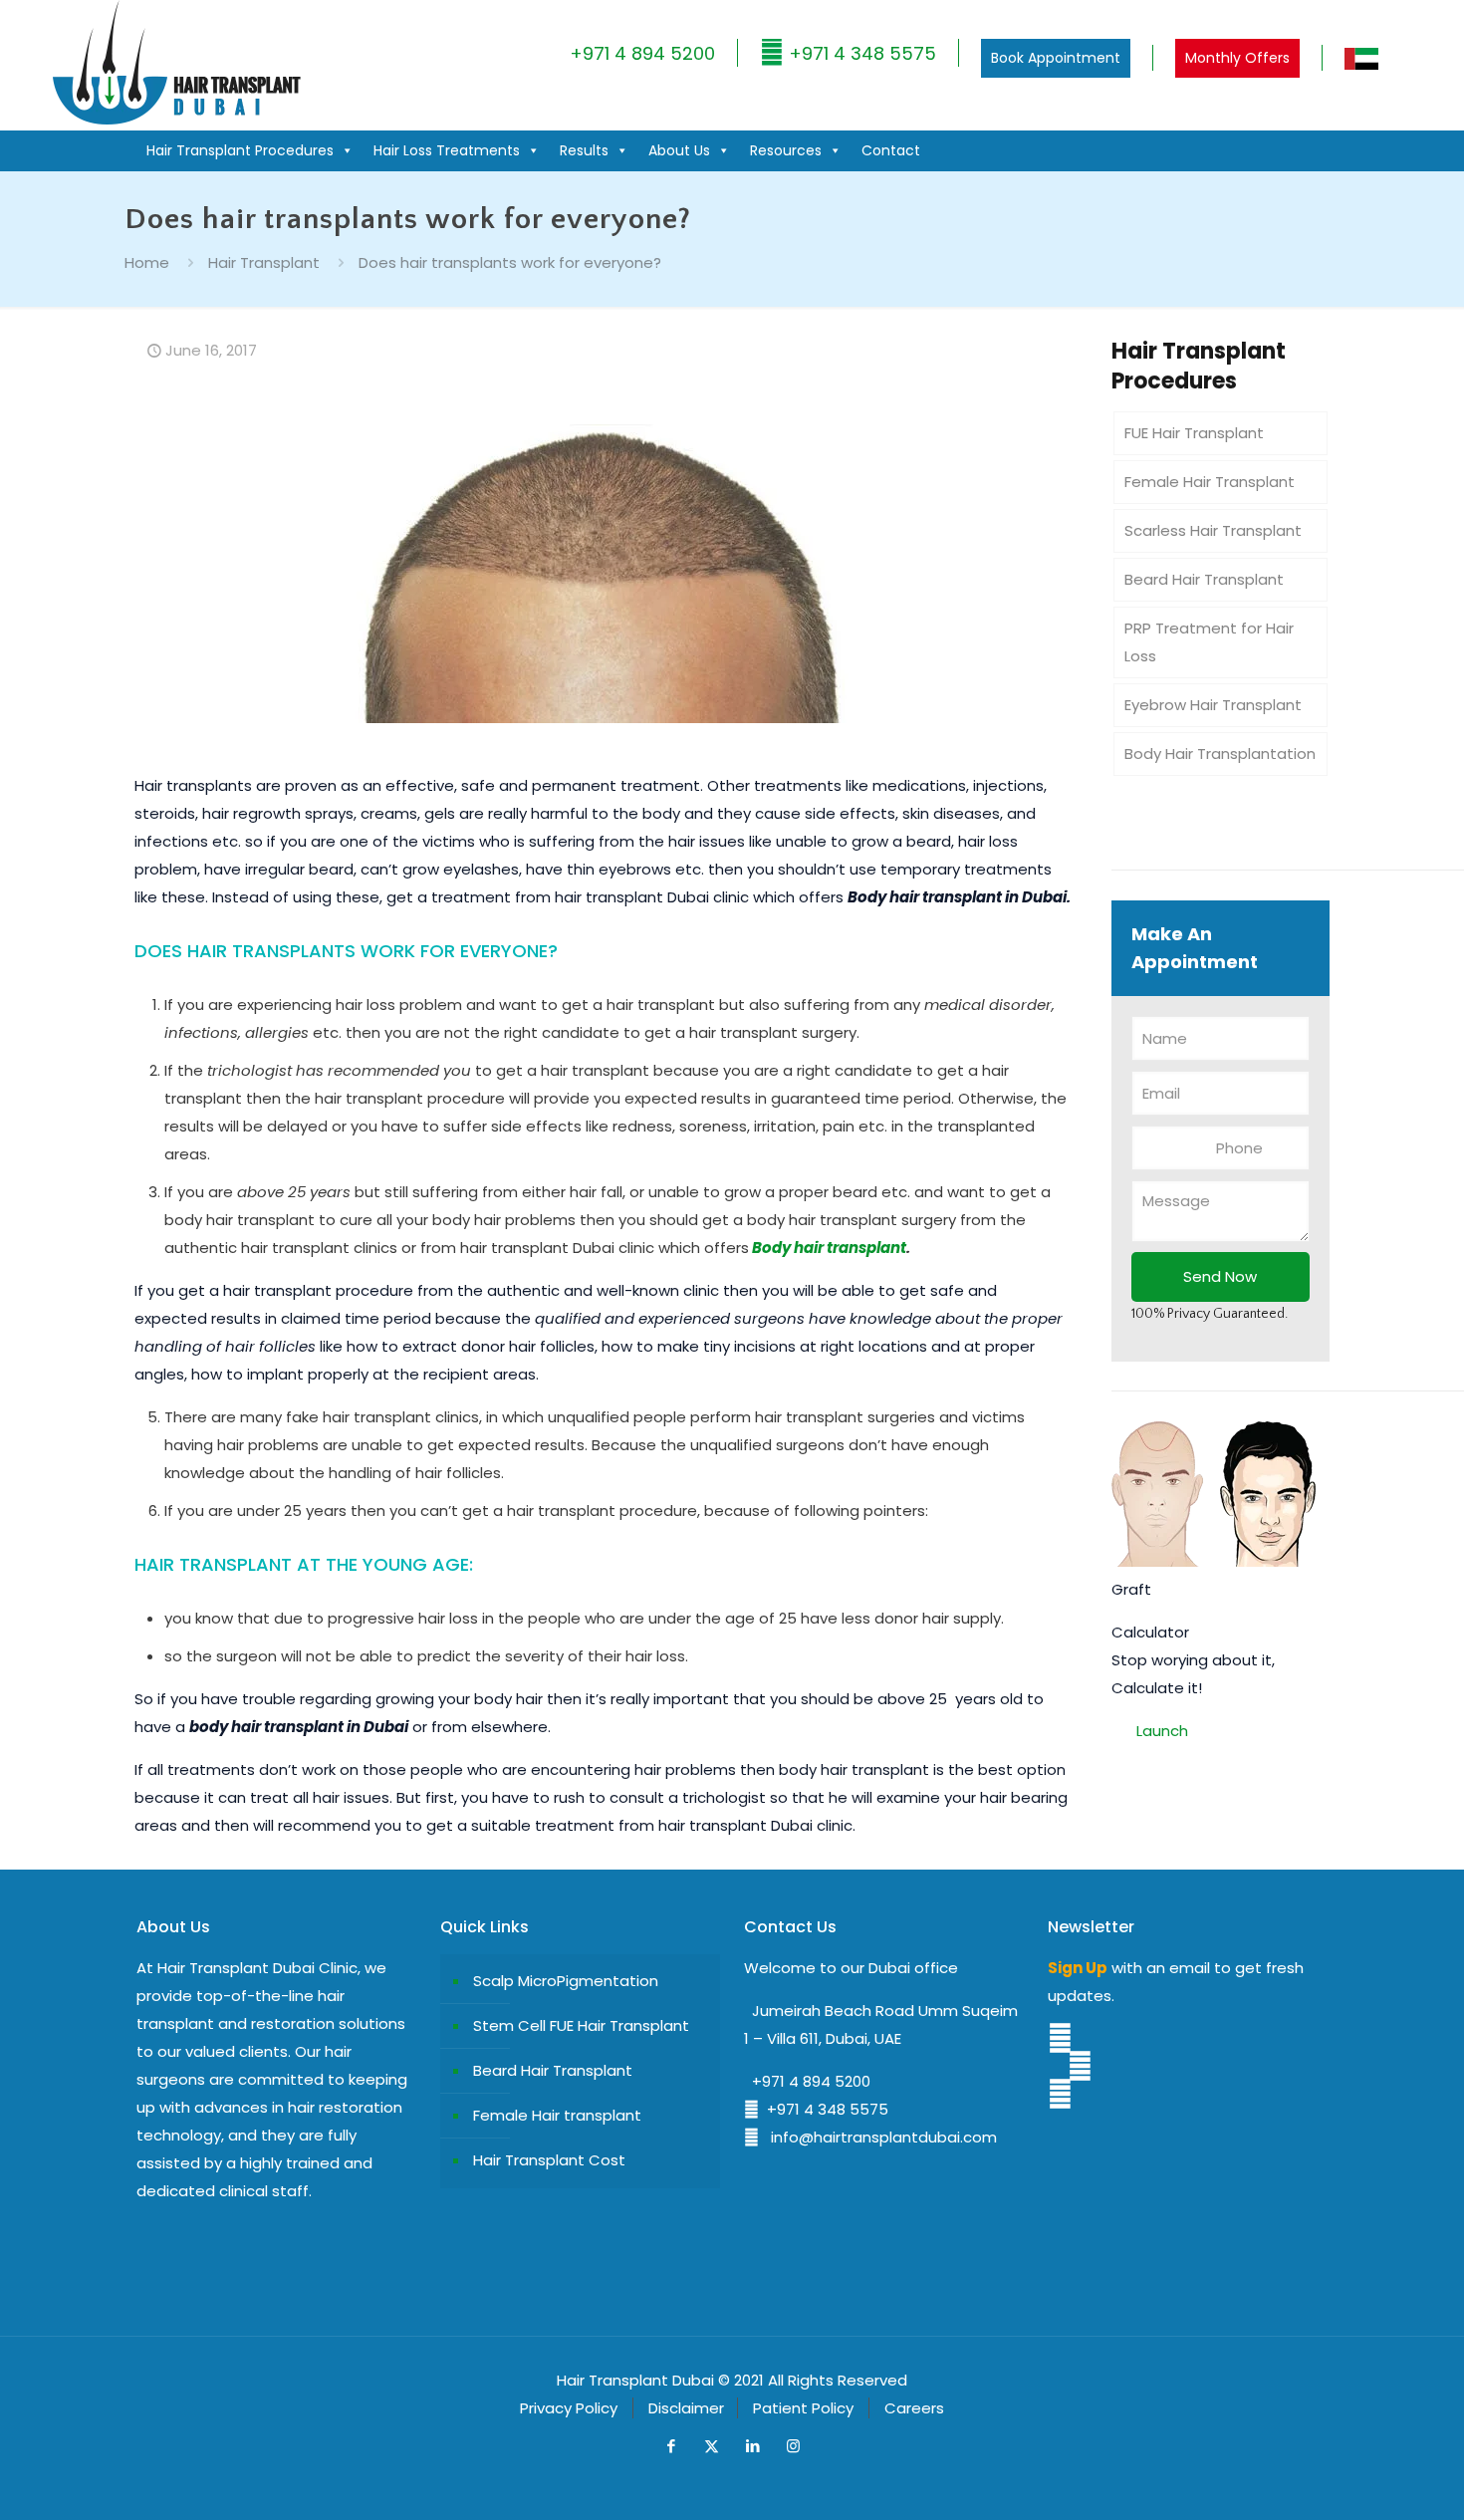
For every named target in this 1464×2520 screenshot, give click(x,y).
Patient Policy (803, 2408)
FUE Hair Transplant (1194, 433)
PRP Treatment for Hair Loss (1209, 642)
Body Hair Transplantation (1220, 754)
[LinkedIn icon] (752, 2446)
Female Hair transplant (557, 2115)
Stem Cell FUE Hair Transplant (581, 2025)
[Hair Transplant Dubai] (176, 120)
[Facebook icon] (671, 2446)
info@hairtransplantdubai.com (878, 2137)
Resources (786, 150)
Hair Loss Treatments (447, 150)
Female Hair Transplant (1210, 482)
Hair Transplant (264, 262)
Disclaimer (686, 2408)
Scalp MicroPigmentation (566, 1981)
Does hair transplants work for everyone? (510, 262)
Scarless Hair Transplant (1213, 530)
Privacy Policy (569, 2408)
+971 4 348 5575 (860, 53)
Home (147, 262)
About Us (679, 150)
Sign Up (1078, 1968)
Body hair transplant (829, 1248)
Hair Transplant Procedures (240, 150)
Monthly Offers (1237, 58)
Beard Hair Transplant (1204, 579)
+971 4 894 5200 (642, 53)
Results (584, 150)
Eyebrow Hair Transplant (1213, 705)
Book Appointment (1056, 58)
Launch (1162, 1731)
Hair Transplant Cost (549, 2160)
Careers (914, 2408)
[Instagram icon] (793, 2446)
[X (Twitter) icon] (712, 2446)
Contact (891, 150)
